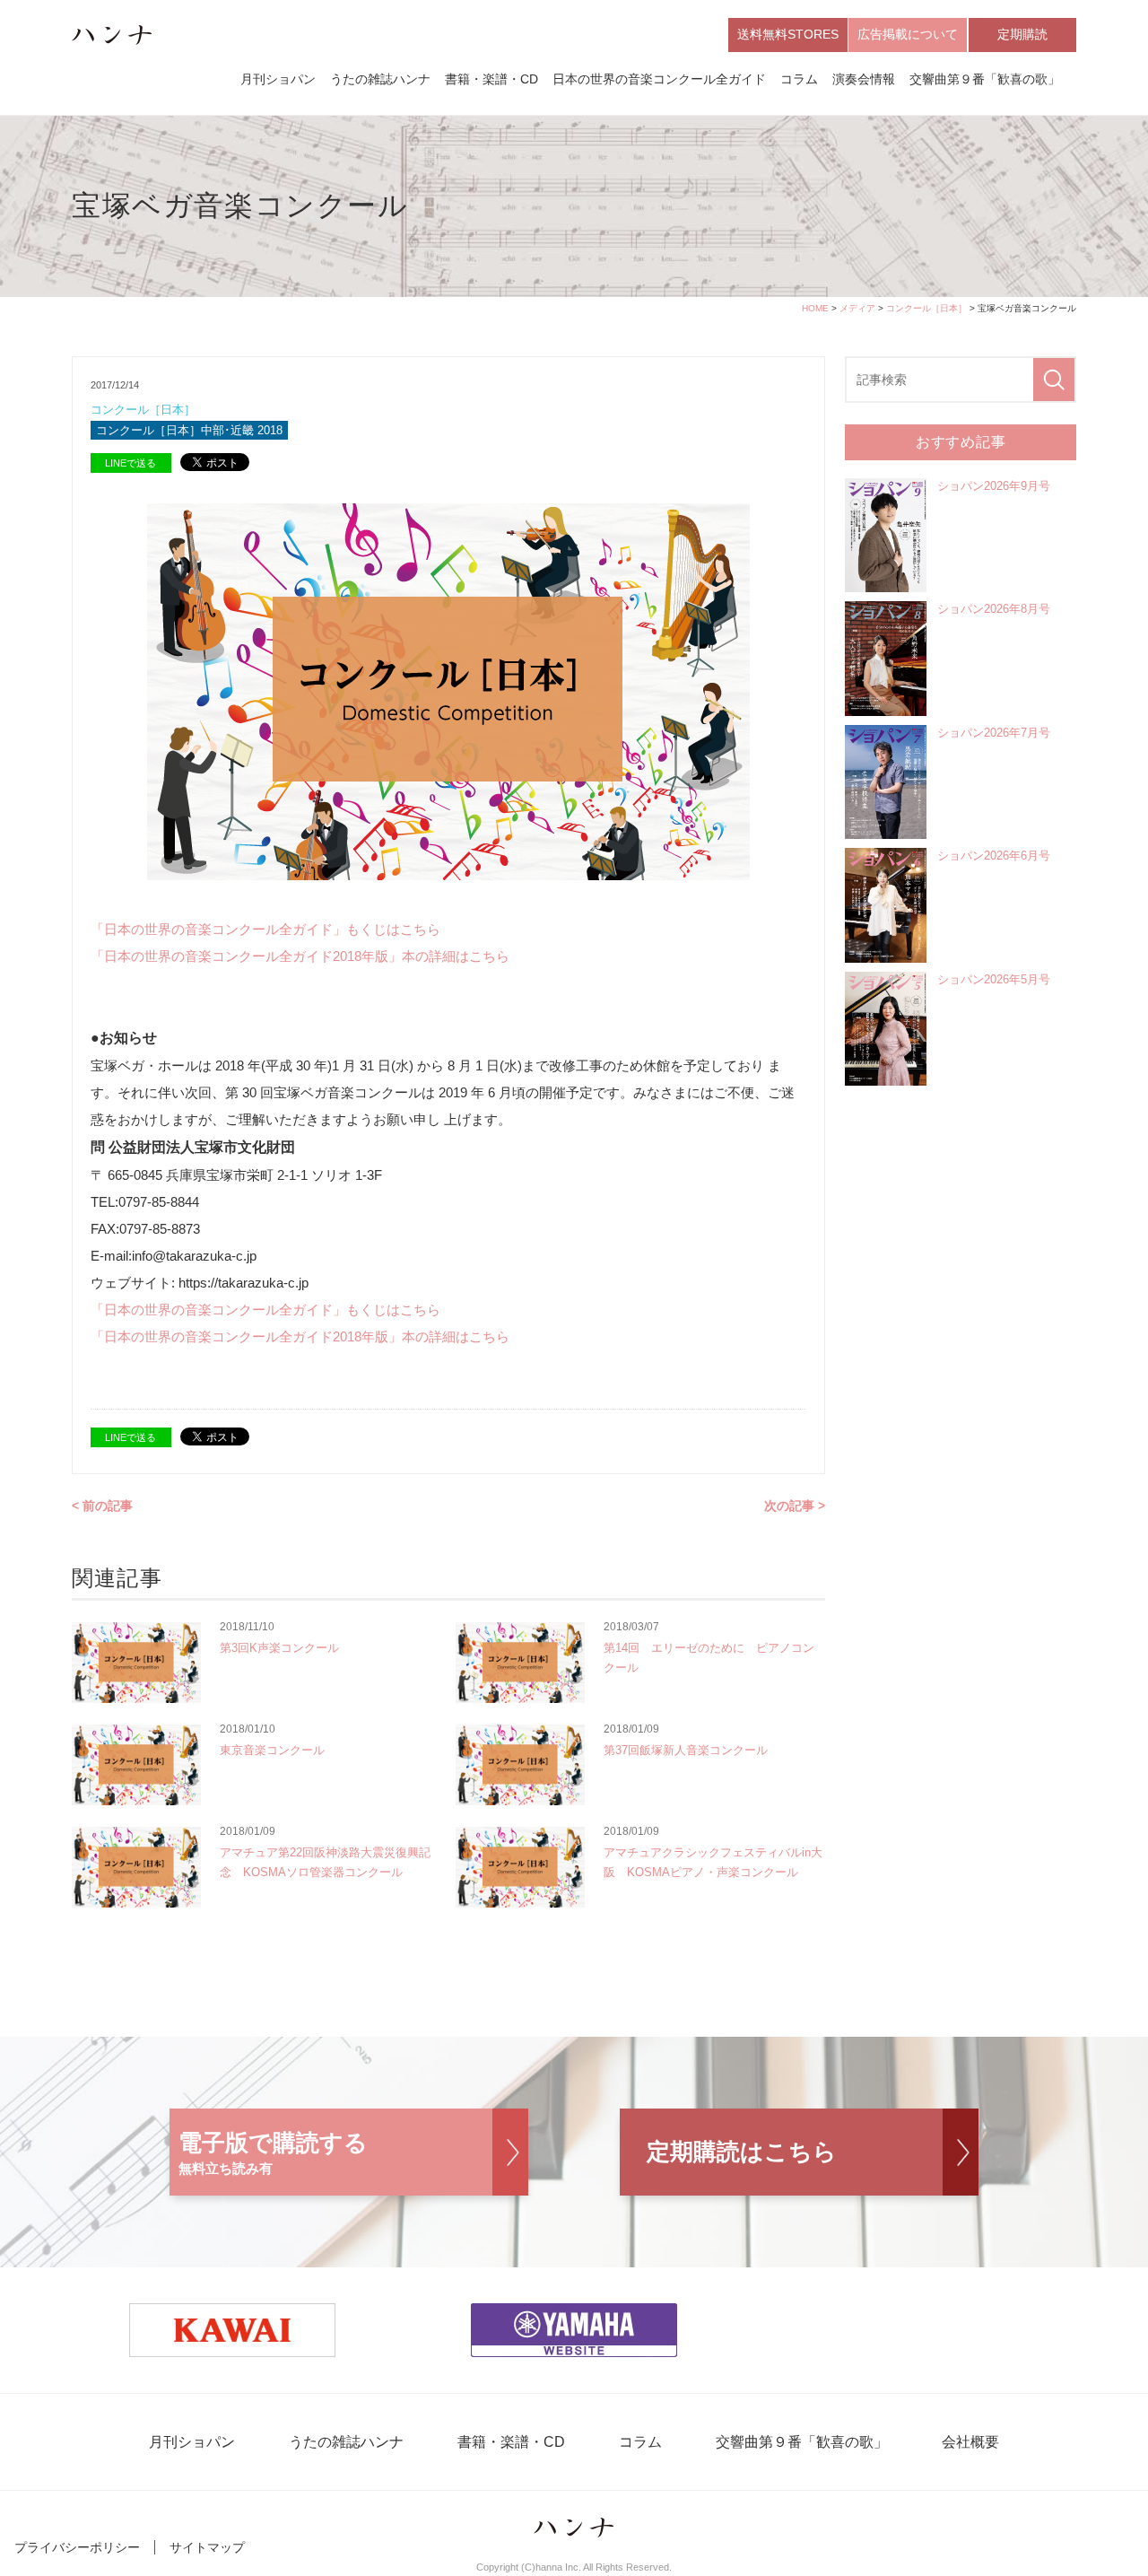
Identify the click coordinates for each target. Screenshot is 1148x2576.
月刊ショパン (278, 79)
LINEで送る (130, 463)
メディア (857, 308)
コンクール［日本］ (926, 308)
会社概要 (970, 2442)
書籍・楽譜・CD (491, 79)
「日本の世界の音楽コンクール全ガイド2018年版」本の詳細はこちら (300, 956)
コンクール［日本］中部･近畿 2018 (189, 430)
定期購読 (1022, 34)
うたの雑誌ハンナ (380, 79)
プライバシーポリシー (77, 2547)
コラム (799, 79)
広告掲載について (908, 34)
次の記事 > (795, 1506)
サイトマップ (207, 2547)
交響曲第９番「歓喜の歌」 (985, 79)
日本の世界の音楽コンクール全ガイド (659, 79)
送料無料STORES (788, 34)
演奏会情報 (864, 79)
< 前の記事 (102, 1506)
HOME (815, 308)
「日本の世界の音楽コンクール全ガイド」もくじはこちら (265, 929)
